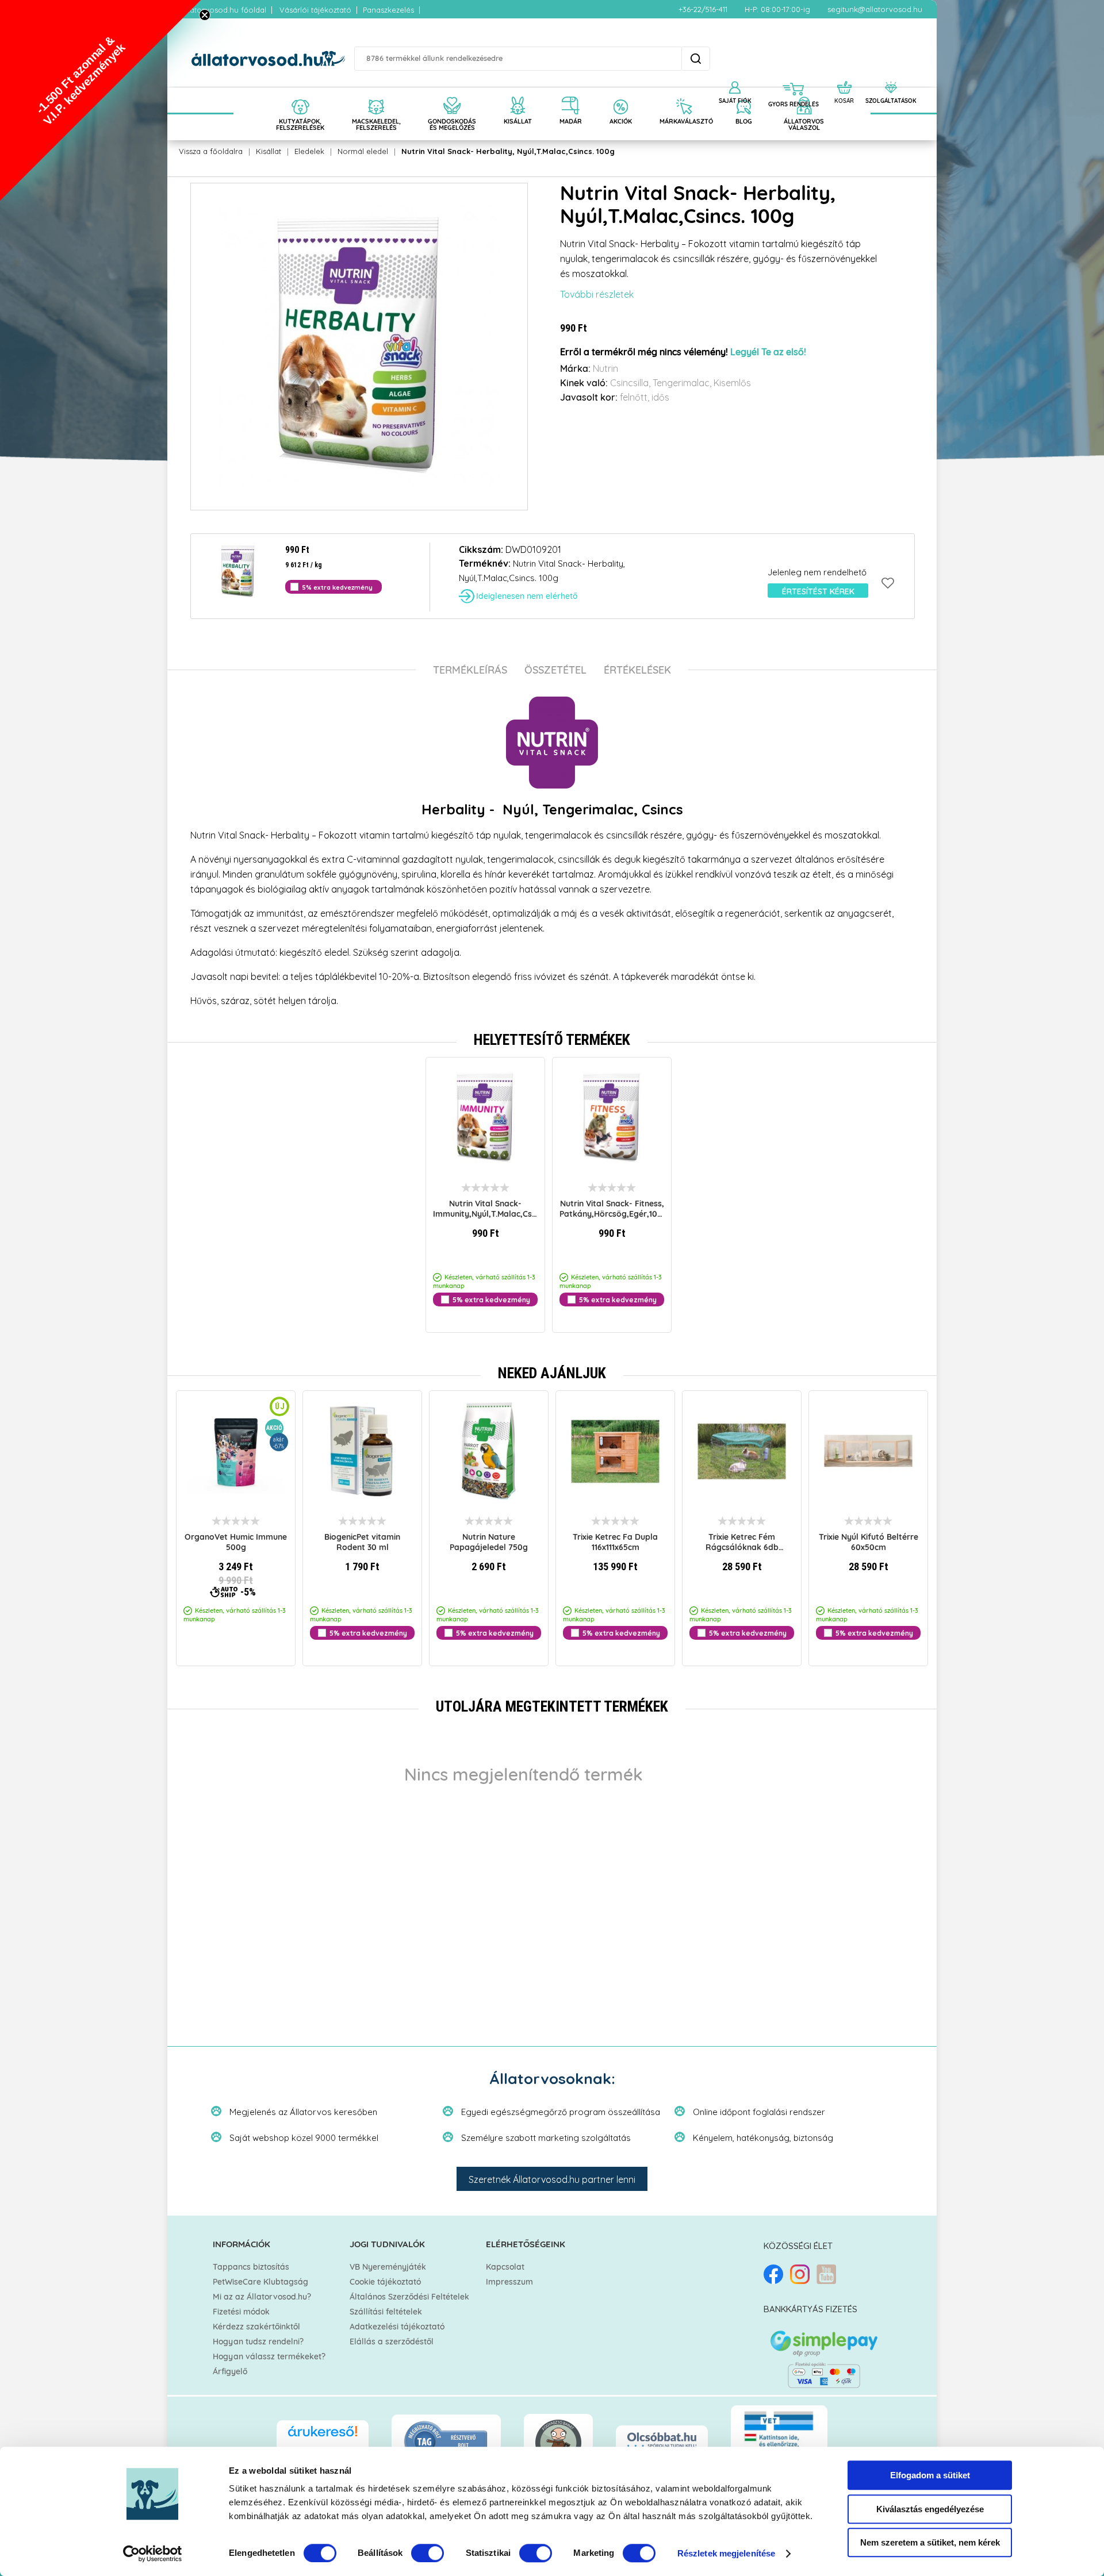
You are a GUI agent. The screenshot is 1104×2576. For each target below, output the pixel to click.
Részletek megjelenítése (726, 2553)
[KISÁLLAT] (518, 93)
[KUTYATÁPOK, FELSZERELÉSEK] (300, 93)
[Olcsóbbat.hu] (662, 2441)
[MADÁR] (571, 93)
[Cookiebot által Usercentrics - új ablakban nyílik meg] (153, 2554)
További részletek (597, 294)
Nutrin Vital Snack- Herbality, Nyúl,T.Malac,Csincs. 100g (508, 151)
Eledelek (309, 151)
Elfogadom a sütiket (930, 2475)
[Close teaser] (205, 15)
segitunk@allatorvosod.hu (875, 9)
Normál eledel (363, 151)
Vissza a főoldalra (211, 151)
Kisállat (269, 151)
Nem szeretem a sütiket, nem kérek (930, 2542)
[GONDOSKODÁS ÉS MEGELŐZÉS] (452, 93)
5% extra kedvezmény (337, 587)
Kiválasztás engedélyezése (930, 2509)
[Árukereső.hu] (323, 2437)
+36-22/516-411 (703, 9)
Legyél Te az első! (768, 352)
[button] (101, 101)
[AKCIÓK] (621, 93)
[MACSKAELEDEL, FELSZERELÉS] (376, 93)
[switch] (428, 2553)
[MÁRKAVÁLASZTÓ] (684, 93)
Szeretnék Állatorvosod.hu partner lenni (552, 2179)
